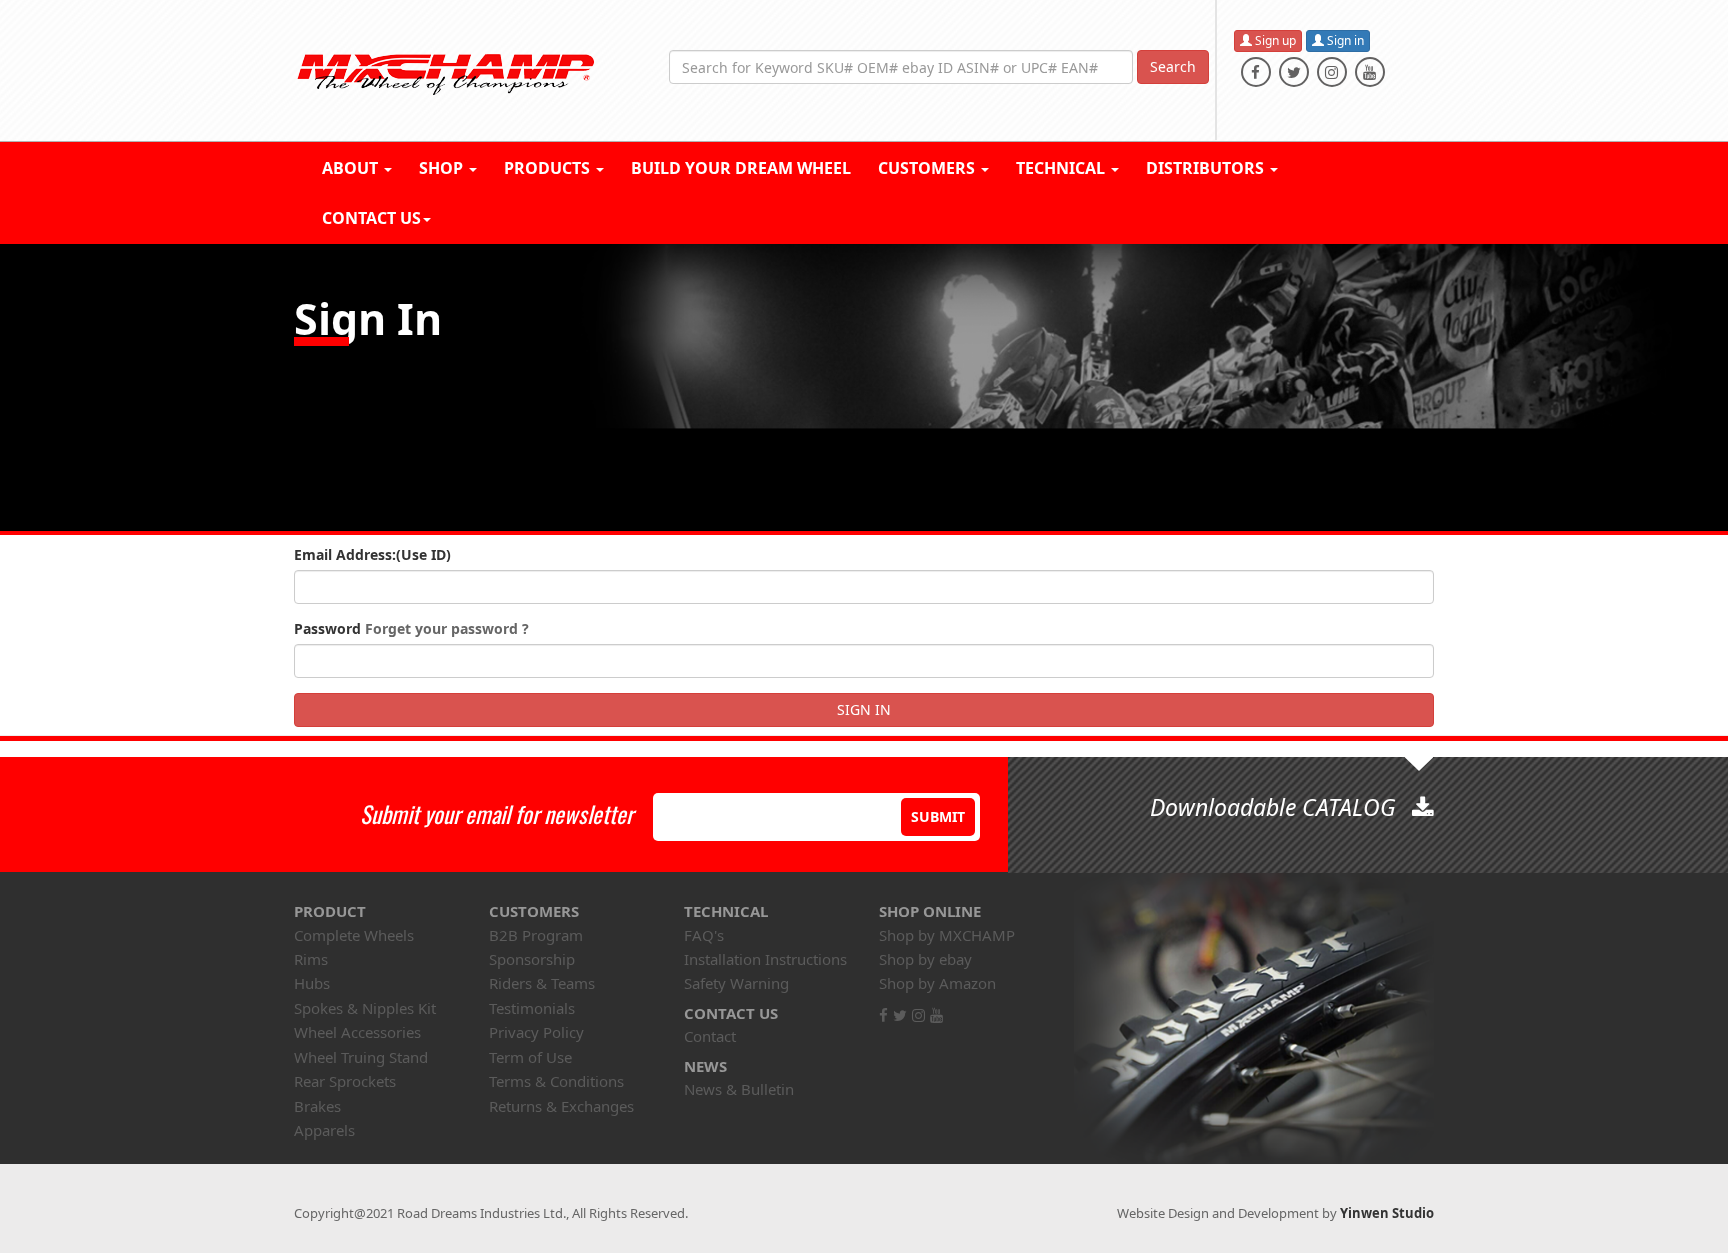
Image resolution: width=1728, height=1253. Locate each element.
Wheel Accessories (357, 1032)
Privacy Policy (536, 1032)
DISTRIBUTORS (1207, 168)
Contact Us (371, 218)
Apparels (324, 1130)
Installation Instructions (765, 959)
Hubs (312, 983)
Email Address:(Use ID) (372, 554)
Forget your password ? (447, 628)
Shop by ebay (925, 959)
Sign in (1344, 40)
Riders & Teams (542, 983)
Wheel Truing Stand (361, 1057)
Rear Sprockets (345, 1081)
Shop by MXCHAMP (947, 935)
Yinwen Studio (1387, 1213)
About (352, 168)
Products (549, 168)
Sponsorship (532, 959)
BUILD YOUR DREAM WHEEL (741, 168)
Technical (1062, 168)
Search (1173, 66)
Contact (710, 1036)
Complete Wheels (354, 935)
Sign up (1274, 40)
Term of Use (530, 1057)
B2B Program (536, 935)
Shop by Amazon (937, 983)
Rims (311, 959)
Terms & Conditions (556, 1081)
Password (411, 628)
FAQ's (704, 935)
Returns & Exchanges (561, 1106)
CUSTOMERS (928, 168)
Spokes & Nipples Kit (365, 1008)
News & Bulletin (739, 1089)
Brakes (317, 1106)
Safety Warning (736, 983)
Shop (443, 168)
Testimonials (532, 1008)
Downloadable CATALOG (1276, 807)
